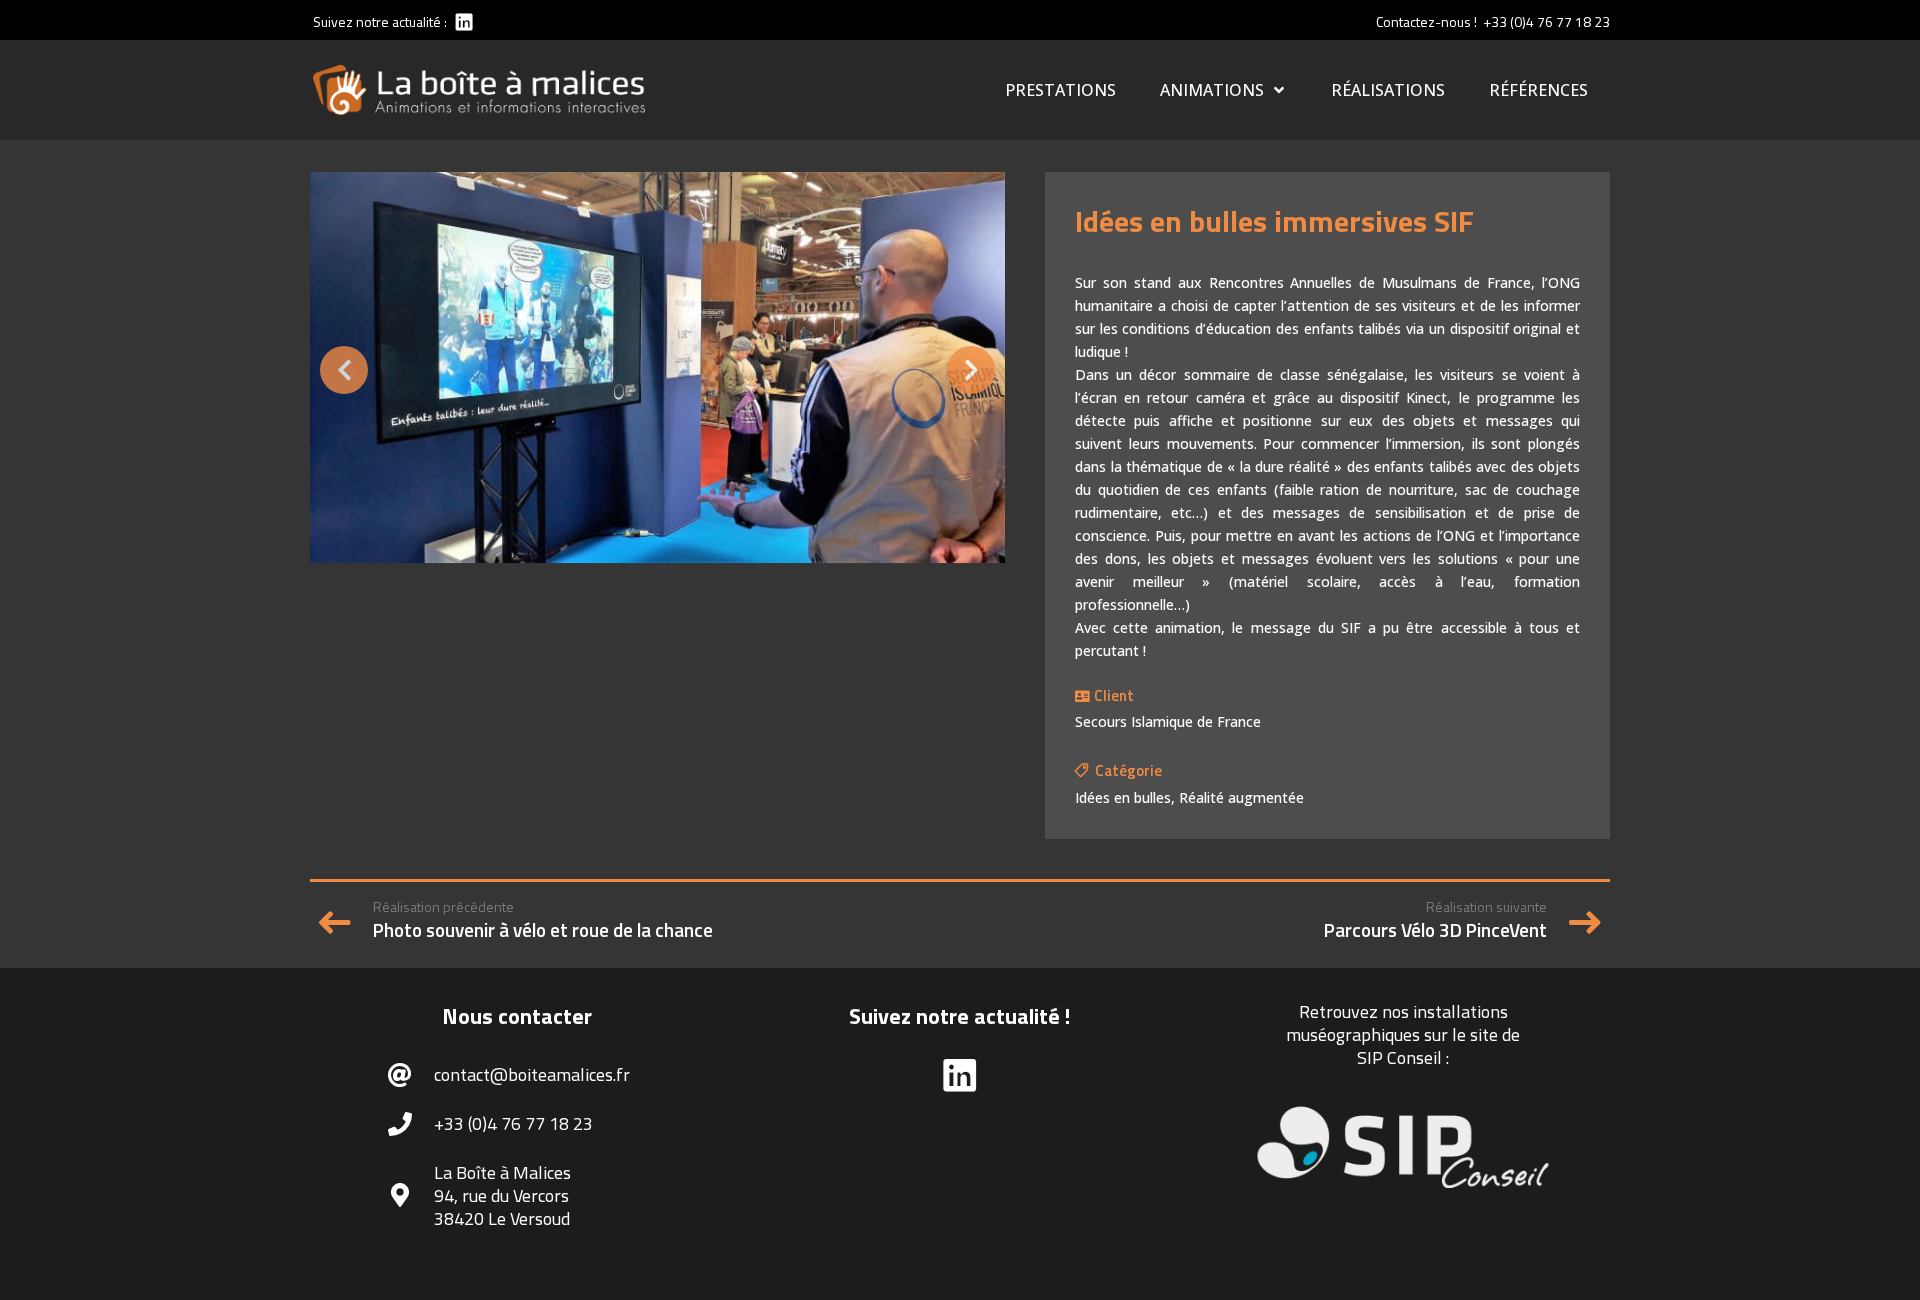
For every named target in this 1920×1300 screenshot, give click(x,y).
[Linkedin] (462, 21)
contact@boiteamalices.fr (532, 1074)
